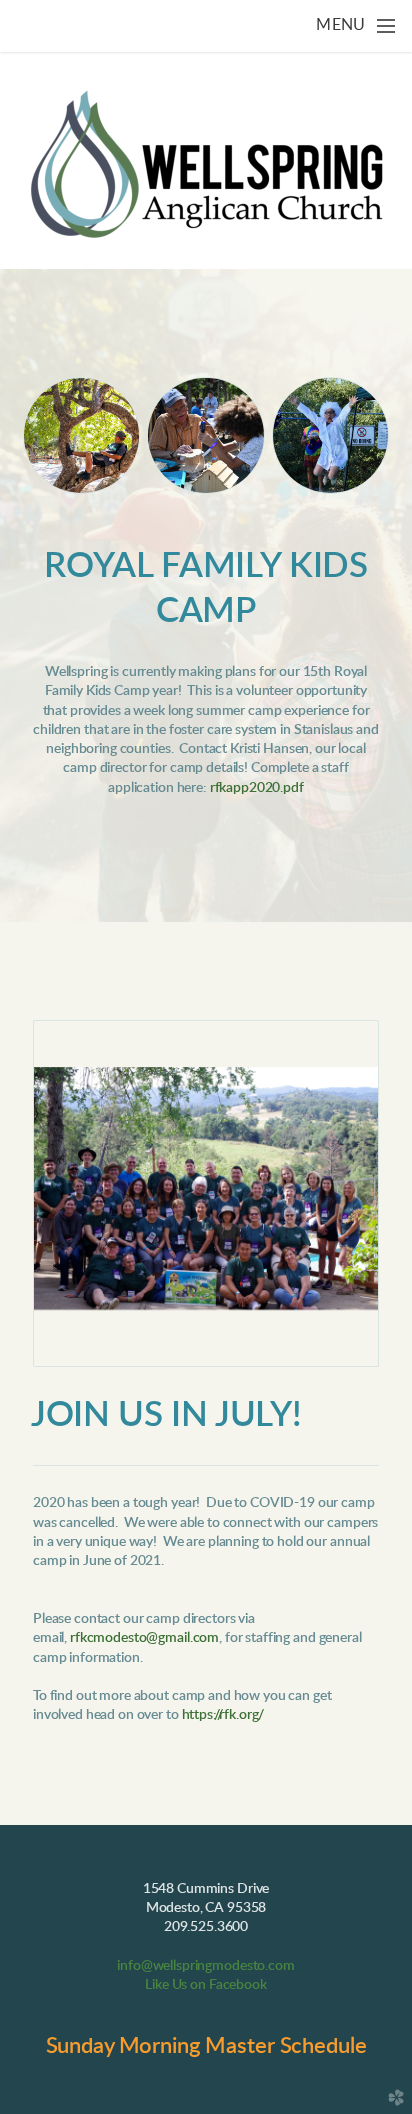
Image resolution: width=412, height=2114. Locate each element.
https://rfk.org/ (223, 1715)
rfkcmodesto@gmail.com (144, 1638)
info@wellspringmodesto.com (205, 1966)
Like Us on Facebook (205, 1985)
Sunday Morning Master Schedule (206, 2046)
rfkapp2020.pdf (257, 788)
